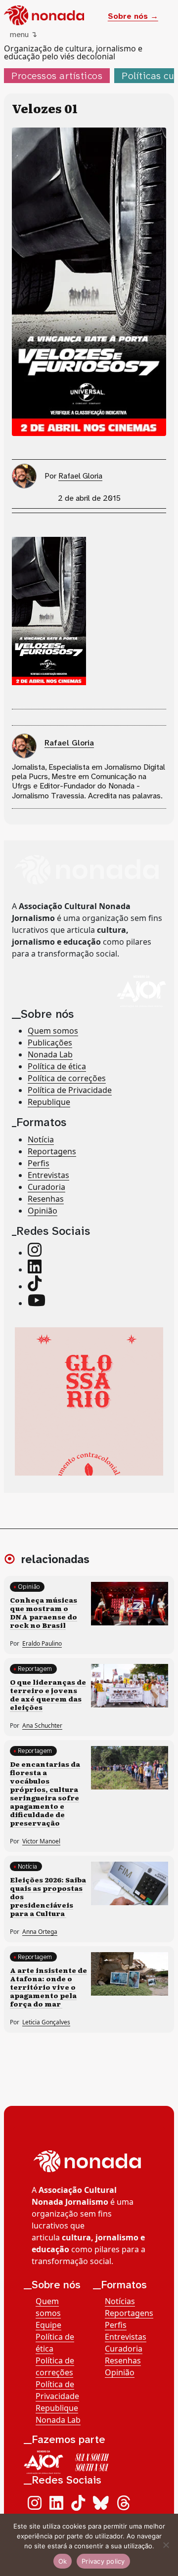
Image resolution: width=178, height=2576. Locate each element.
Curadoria (46, 1187)
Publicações (50, 1043)
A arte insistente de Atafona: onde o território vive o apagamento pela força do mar (48, 1987)
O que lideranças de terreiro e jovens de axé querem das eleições (48, 1694)
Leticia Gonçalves (46, 2022)
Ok (63, 2561)
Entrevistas (48, 1175)
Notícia (41, 1139)
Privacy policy (103, 2561)
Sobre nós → (133, 16)
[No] (166, 2545)
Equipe (48, 2325)
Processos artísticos (57, 76)
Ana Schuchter (42, 1725)
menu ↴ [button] (23, 34)
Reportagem (35, 1669)
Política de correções (67, 1078)
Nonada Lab (50, 1054)
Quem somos (53, 1031)
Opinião (43, 1211)
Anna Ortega (40, 1932)
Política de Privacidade (70, 1090)
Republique (49, 1102)
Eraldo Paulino (42, 1643)
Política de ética (57, 1066)
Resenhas (46, 1199)
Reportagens (52, 1151)
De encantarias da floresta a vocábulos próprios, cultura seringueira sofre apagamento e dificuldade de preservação (45, 1793)
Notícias (120, 2301)
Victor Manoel (41, 1841)
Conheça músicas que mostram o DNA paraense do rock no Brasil (44, 1612)
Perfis (39, 1163)
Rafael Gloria (80, 476)
